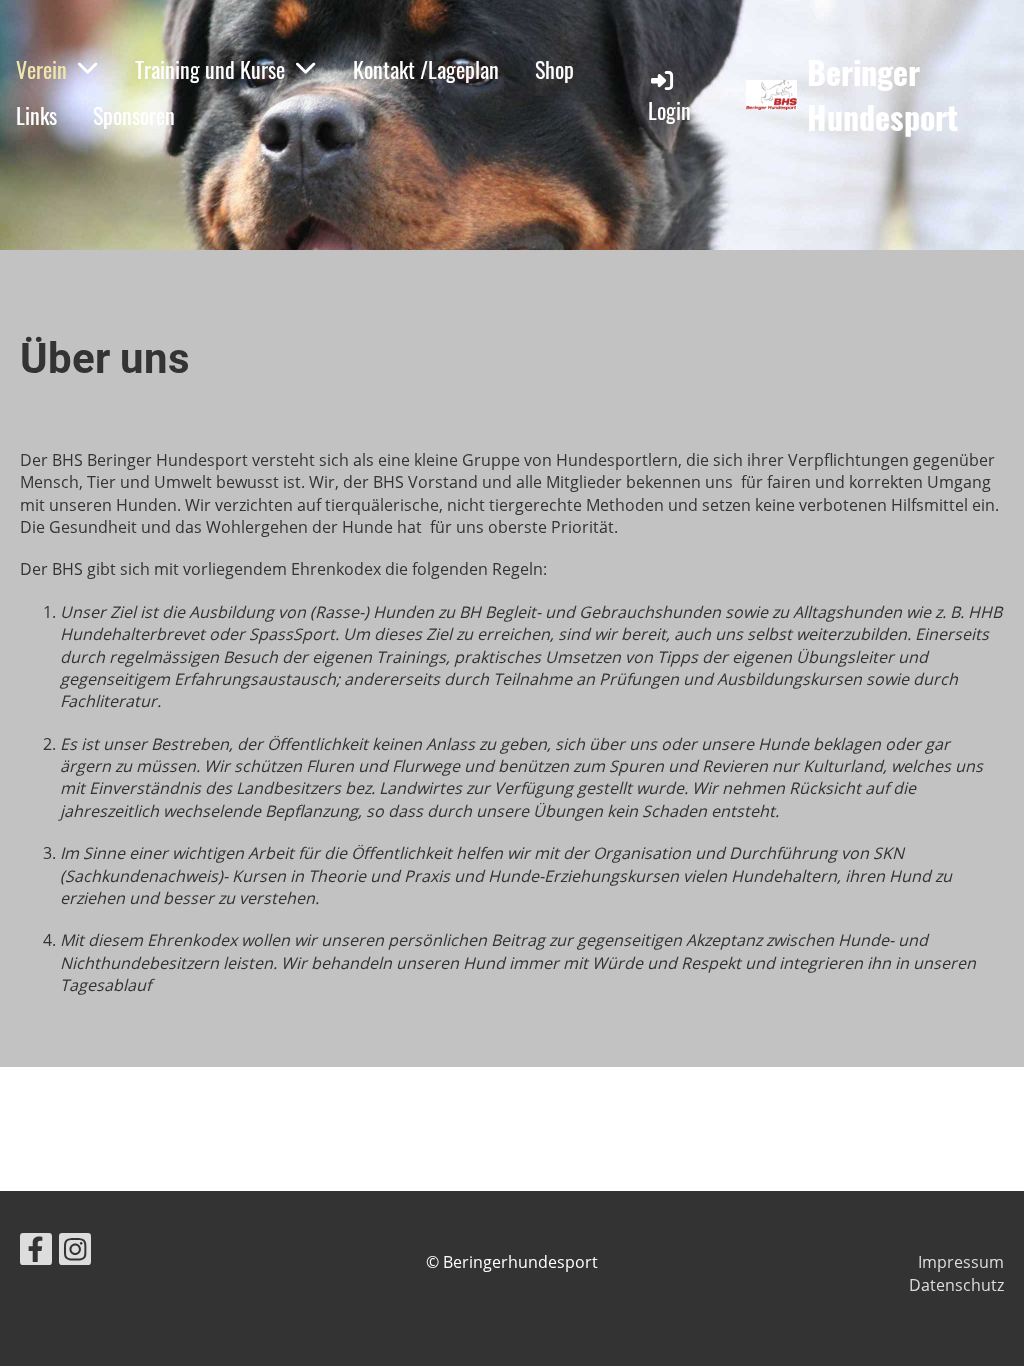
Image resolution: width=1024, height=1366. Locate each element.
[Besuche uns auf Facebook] (36, 1252)
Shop (554, 69)
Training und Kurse (210, 69)
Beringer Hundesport (882, 95)
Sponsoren (134, 115)
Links (36, 115)
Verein (41, 69)
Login (669, 110)
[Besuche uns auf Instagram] (75, 1252)
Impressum (961, 1262)
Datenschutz (956, 1285)
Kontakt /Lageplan (426, 69)
